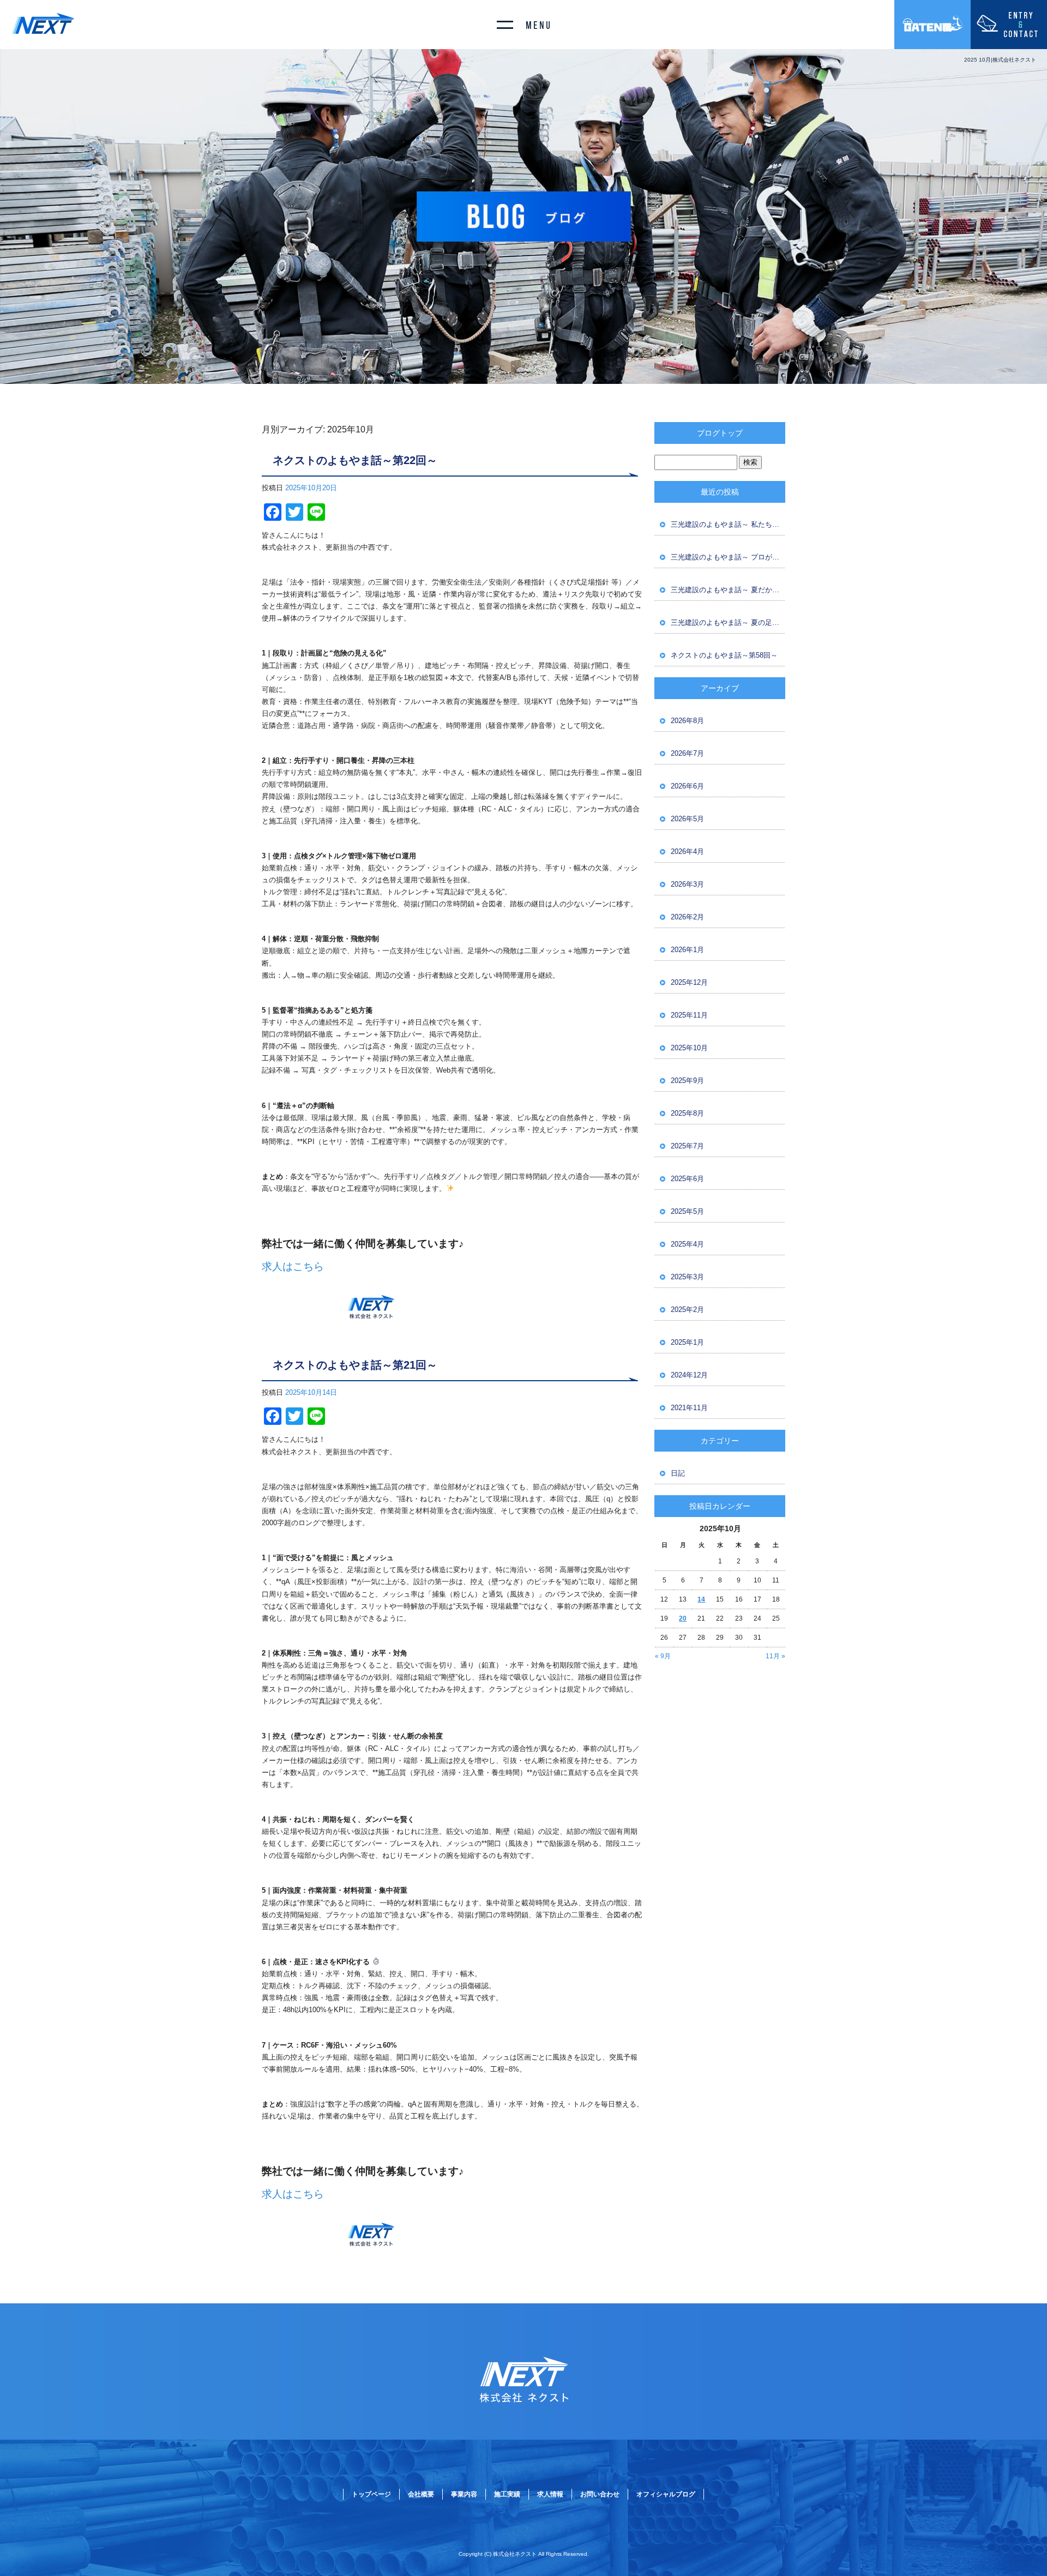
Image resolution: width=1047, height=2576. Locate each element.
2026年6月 (687, 786)
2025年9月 (687, 1081)
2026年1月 (687, 950)
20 (683, 1618)
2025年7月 (687, 1146)
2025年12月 (689, 982)
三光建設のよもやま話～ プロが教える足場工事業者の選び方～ (728, 557)
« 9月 (663, 1656)
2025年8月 (687, 1113)
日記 (678, 1473)
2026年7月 (687, 753)
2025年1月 (687, 1342)
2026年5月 (687, 819)
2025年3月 (687, 1277)
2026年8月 (687, 721)
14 (701, 1599)
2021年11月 (689, 1408)
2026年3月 (687, 884)
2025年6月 (687, 1179)
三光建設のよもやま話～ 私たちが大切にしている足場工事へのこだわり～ (728, 524)
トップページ (371, 2494)
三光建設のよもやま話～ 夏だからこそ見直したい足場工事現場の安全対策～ (728, 590)
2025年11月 (689, 1015)
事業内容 (464, 2494)
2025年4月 (687, 1244)
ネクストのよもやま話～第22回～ (355, 460)
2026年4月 (687, 851)
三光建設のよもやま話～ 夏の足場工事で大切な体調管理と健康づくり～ (728, 622)
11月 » (775, 1656)
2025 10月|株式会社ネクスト (1000, 60)
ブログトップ (720, 433)
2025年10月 (689, 1048)
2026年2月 (687, 917)
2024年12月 (689, 1375)
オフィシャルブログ (666, 2494)
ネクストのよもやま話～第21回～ (355, 1365)
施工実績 (507, 2494)
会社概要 (421, 2494)
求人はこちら (293, 1266)
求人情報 (550, 2494)
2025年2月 (687, 1310)
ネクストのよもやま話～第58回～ (724, 655)
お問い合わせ (600, 2494)
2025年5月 (687, 1211)
